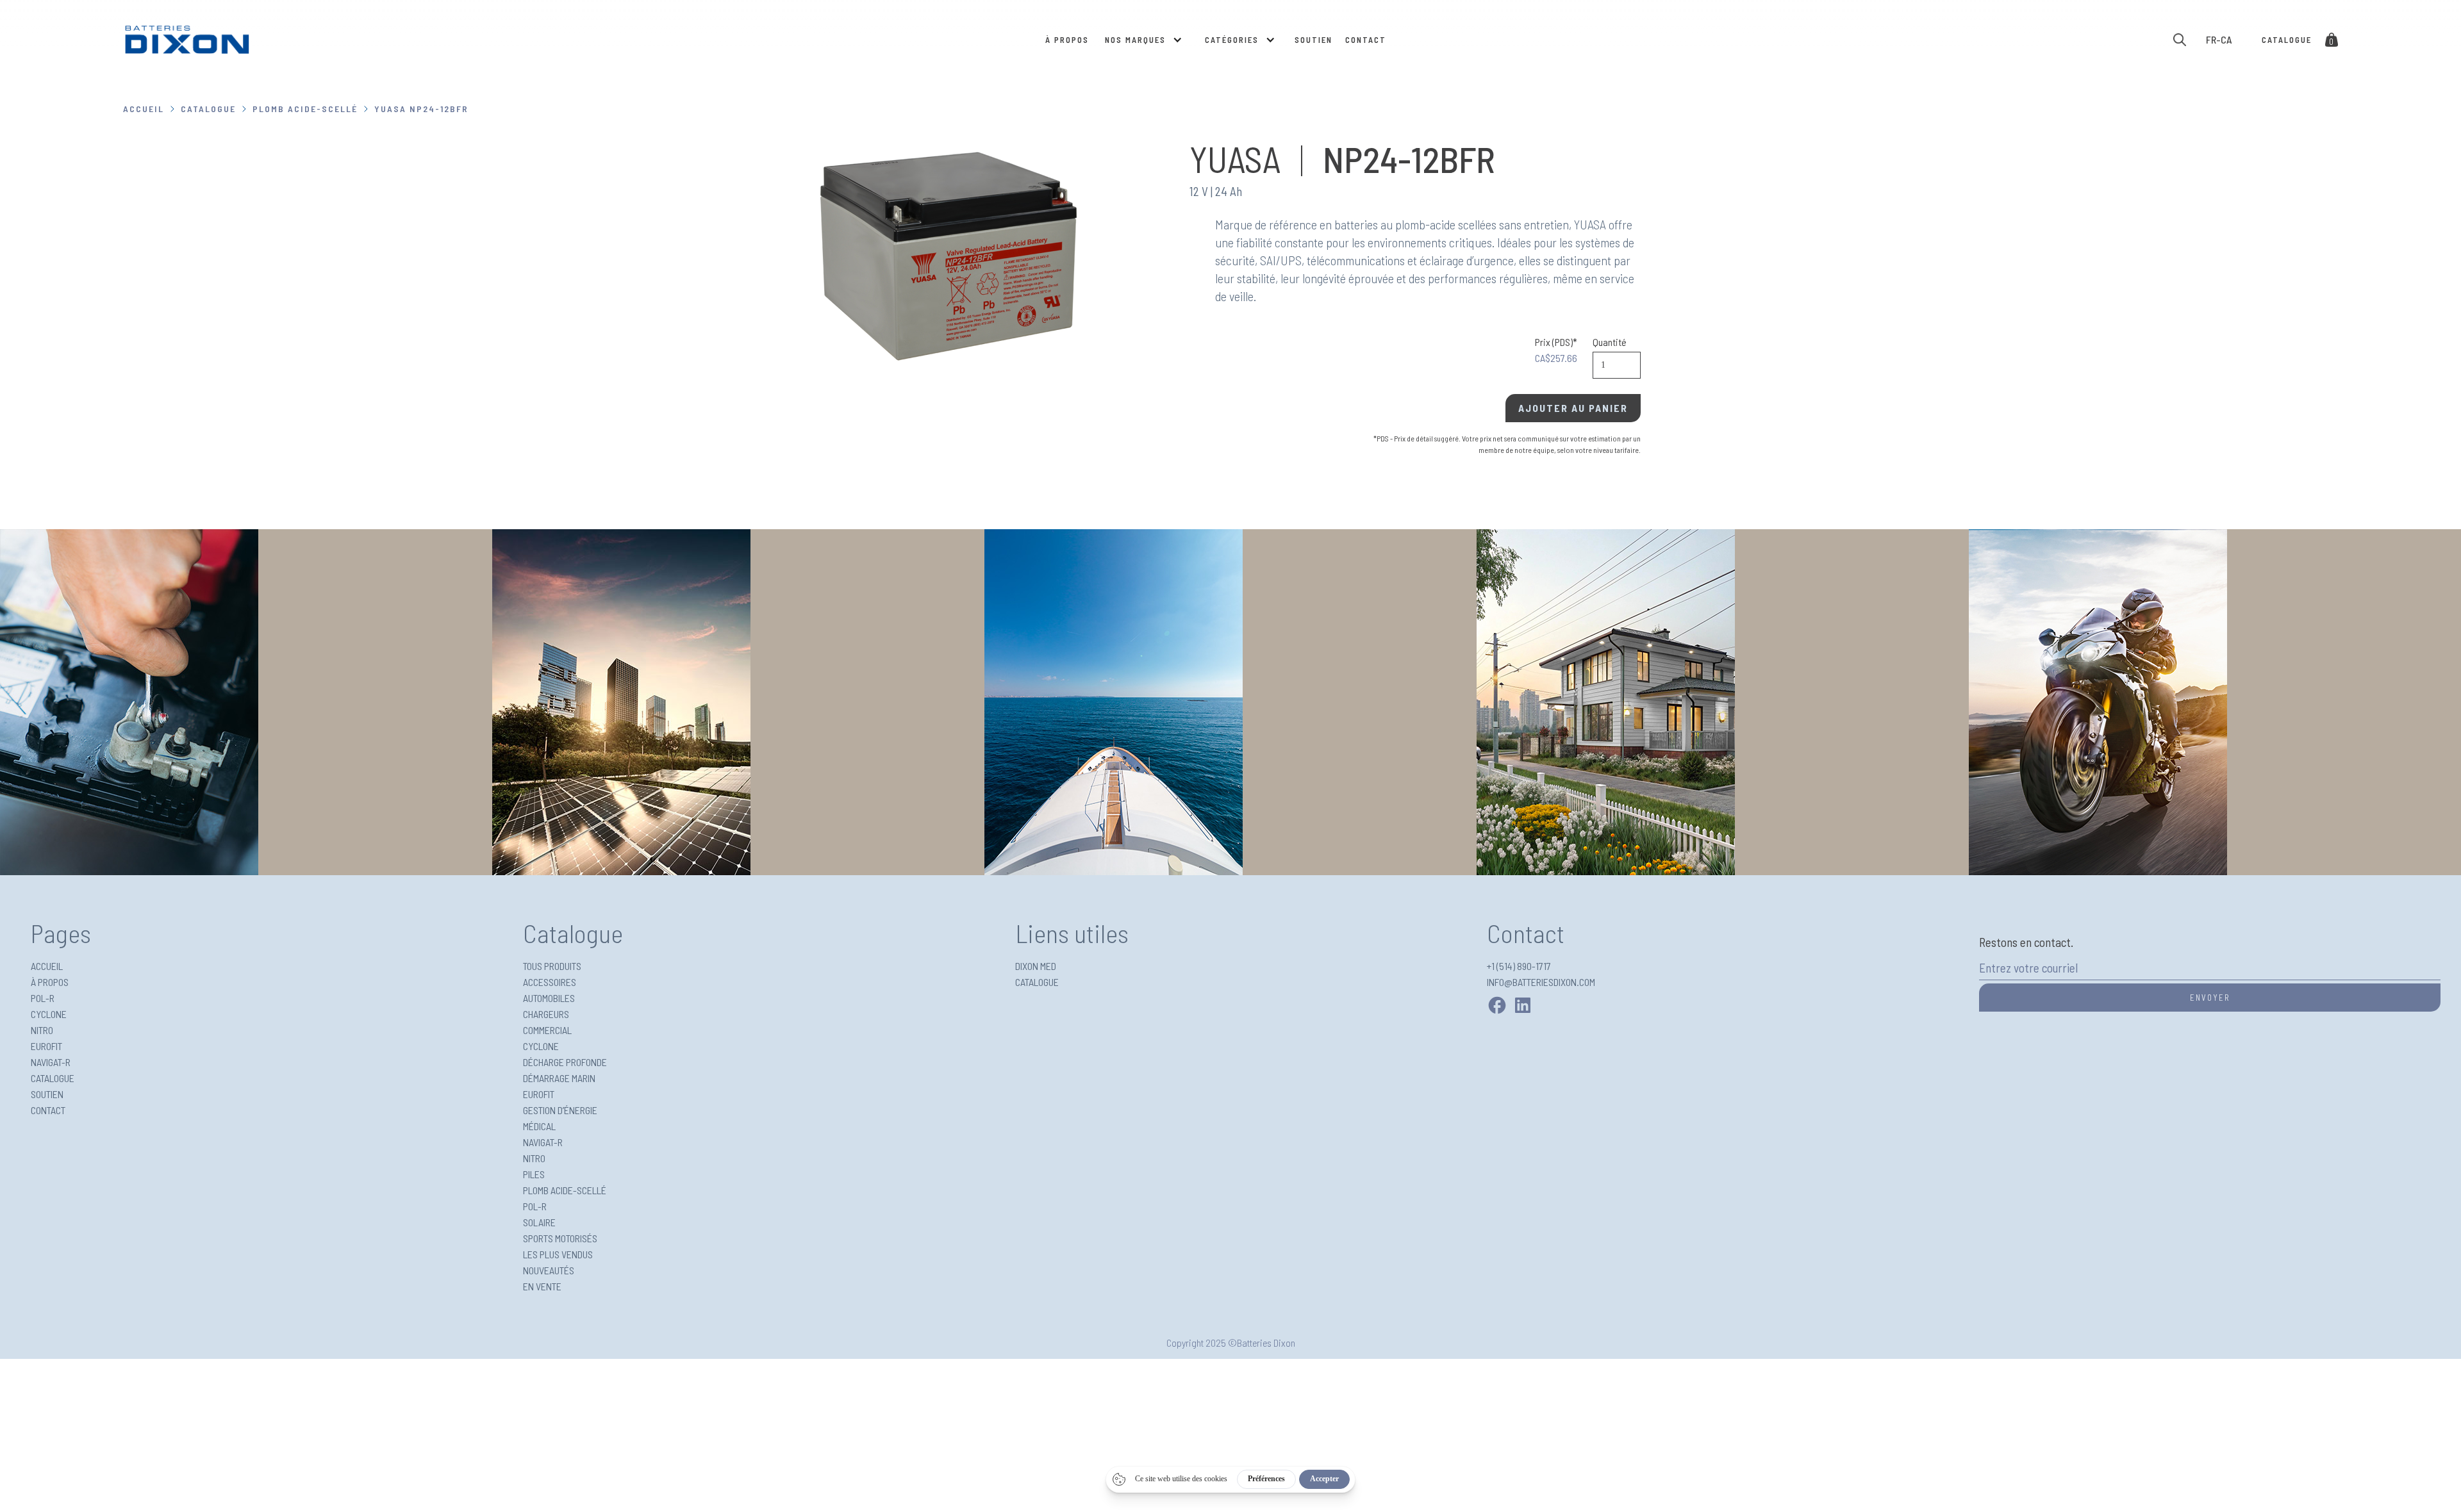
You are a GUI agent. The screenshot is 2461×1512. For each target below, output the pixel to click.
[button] (1142, 40)
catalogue (2287, 40)
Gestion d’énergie (560, 1110)
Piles (534, 1174)
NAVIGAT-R (51, 1062)
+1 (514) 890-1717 (1519, 966)
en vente (542, 1286)
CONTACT (1366, 40)
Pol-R (535, 1206)
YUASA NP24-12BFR (421, 109)
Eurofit (539, 1094)
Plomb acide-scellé (305, 109)
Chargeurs (546, 1014)
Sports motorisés (560, 1238)
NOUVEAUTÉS (549, 1270)
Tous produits (552, 966)
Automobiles (549, 998)
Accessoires (550, 982)
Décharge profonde (565, 1062)
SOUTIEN (1313, 40)
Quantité (1610, 342)
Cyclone (541, 1046)
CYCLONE (49, 1014)
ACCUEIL (47, 966)
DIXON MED (1036, 966)
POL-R (43, 998)
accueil (144, 109)
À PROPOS (1067, 40)
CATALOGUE (208, 109)
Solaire (539, 1222)
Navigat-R (543, 1142)
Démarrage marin (559, 1078)
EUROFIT (46, 1046)
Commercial (547, 1030)
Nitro (534, 1158)
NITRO (42, 1030)
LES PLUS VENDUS (558, 1254)
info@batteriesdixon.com (1541, 982)
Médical (539, 1126)
